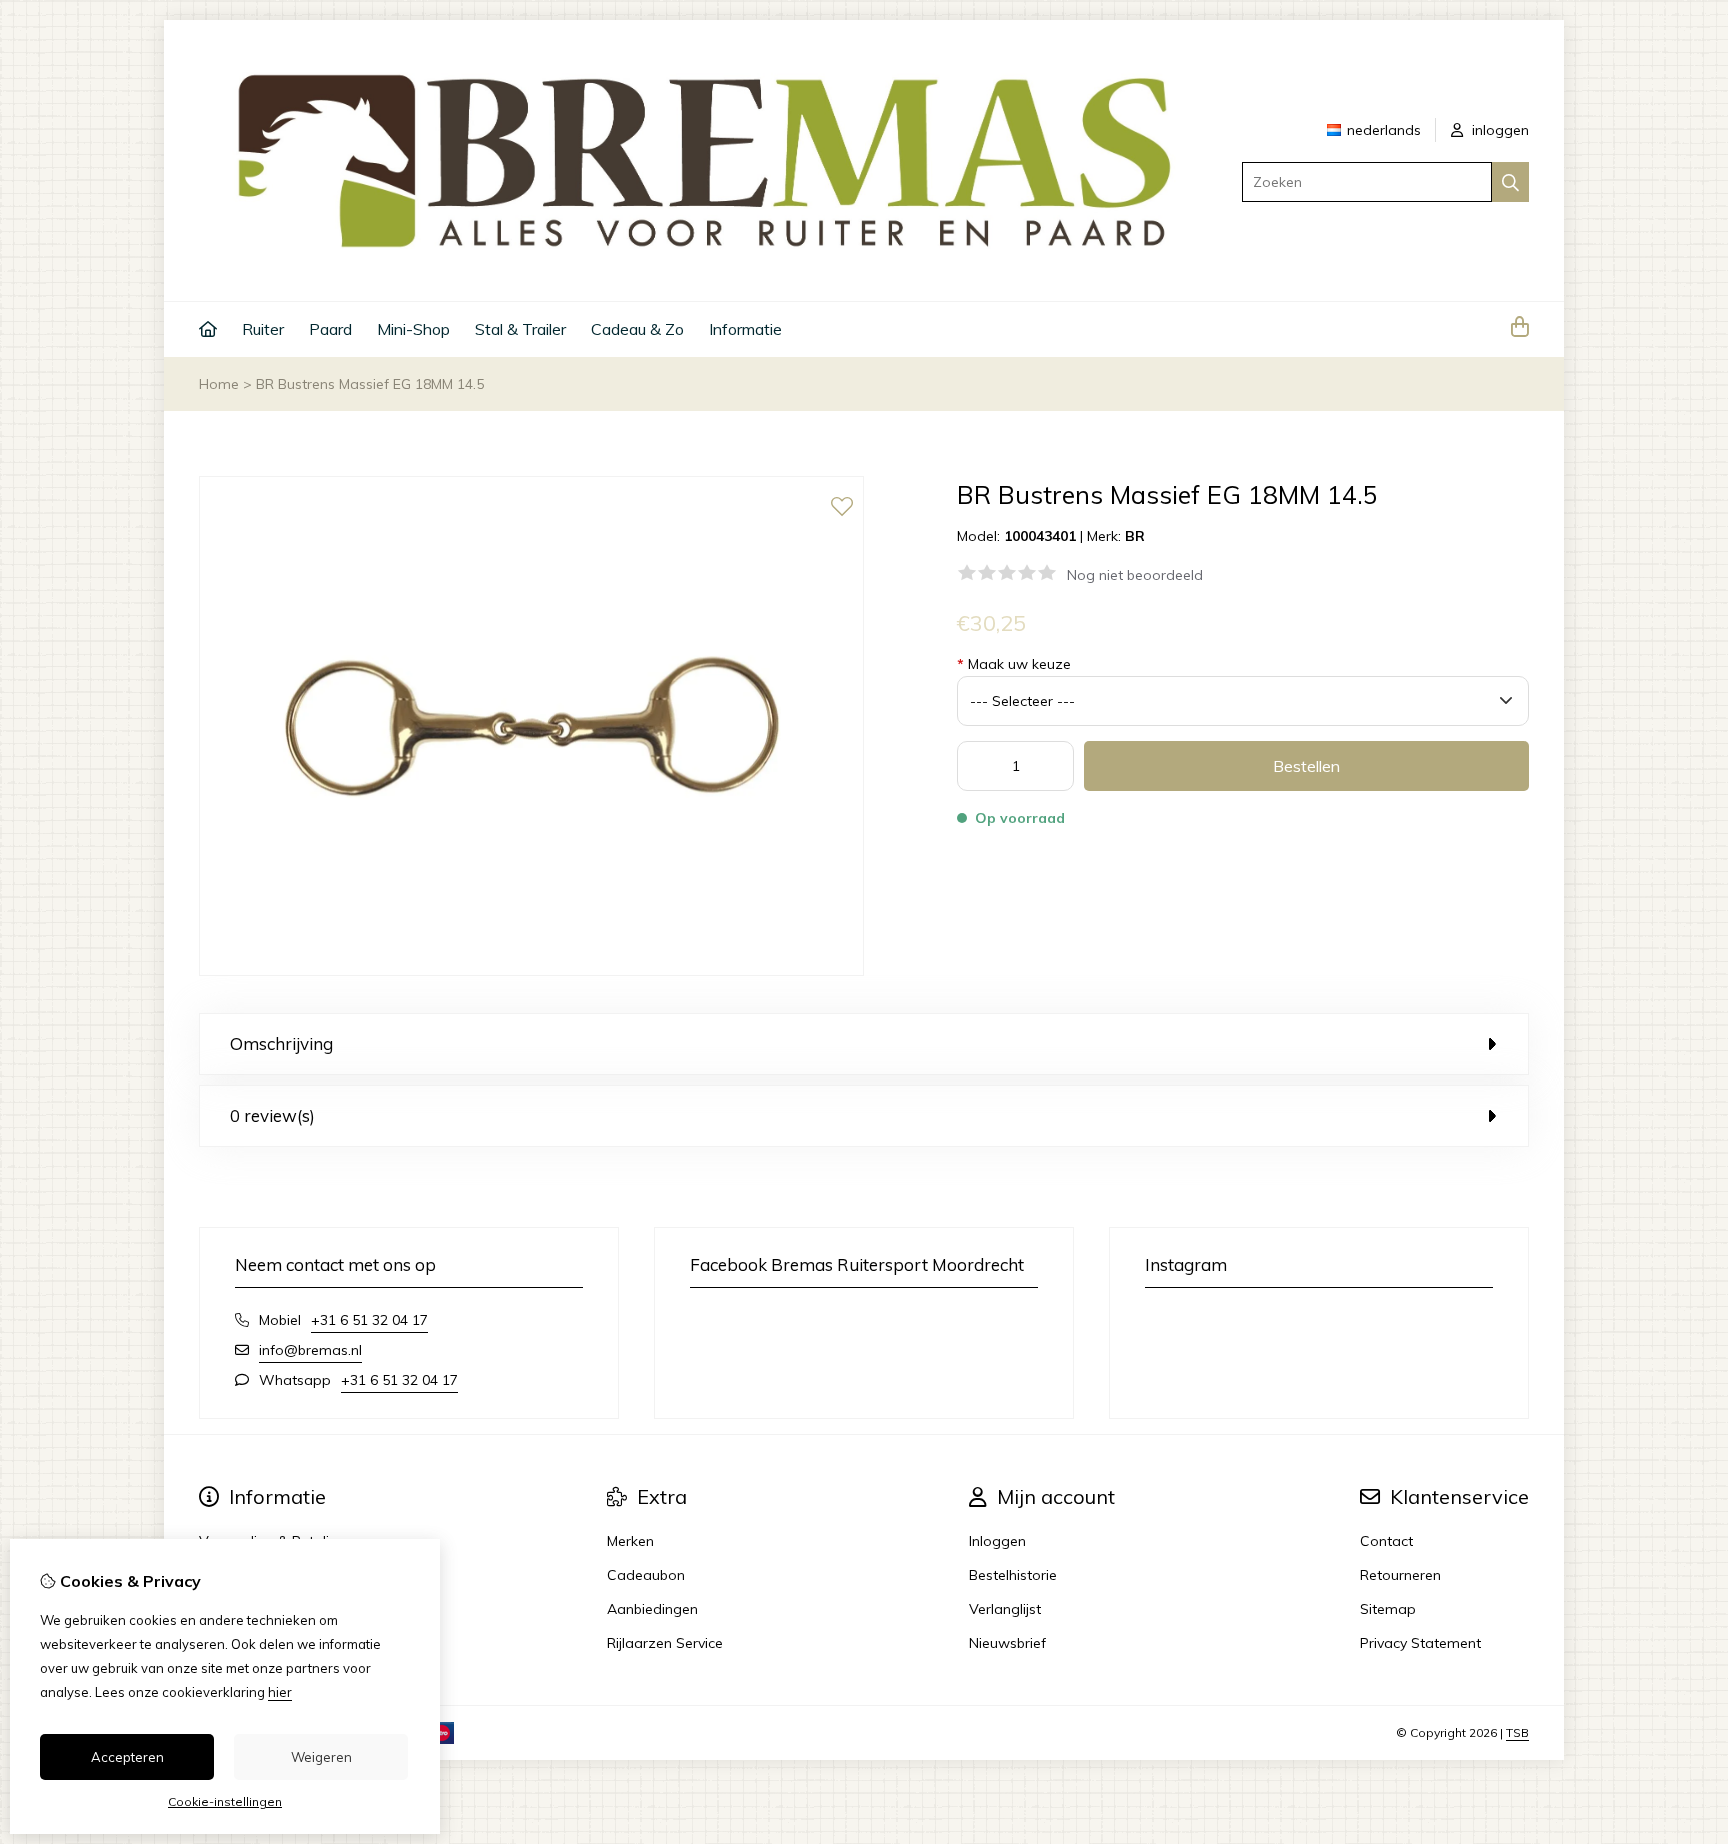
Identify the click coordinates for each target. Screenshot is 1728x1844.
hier (280, 1692)
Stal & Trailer (520, 329)
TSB (1517, 1732)
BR (1135, 536)
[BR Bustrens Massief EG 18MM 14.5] (531, 971)
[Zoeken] (1510, 182)
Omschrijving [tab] (281, 1043)
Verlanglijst (1005, 1609)
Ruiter (263, 329)
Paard (330, 329)
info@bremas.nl (310, 1350)
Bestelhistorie (1013, 1575)
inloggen (1498, 130)
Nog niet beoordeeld (1135, 575)
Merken (630, 1541)
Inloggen (997, 1541)
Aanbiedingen (652, 1609)
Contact (1386, 1541)
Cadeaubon (646, 1575)
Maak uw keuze (1014, 664)
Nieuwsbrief (1007, 1643)
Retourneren (1400, 1575)
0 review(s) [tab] (272, 1115)
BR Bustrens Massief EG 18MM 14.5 (370, 384)
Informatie (745, 329)
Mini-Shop (413, 329)
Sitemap (1388, 1609)
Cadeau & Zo (637, 329)
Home (219, 384)
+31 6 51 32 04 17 (369, 1320)
